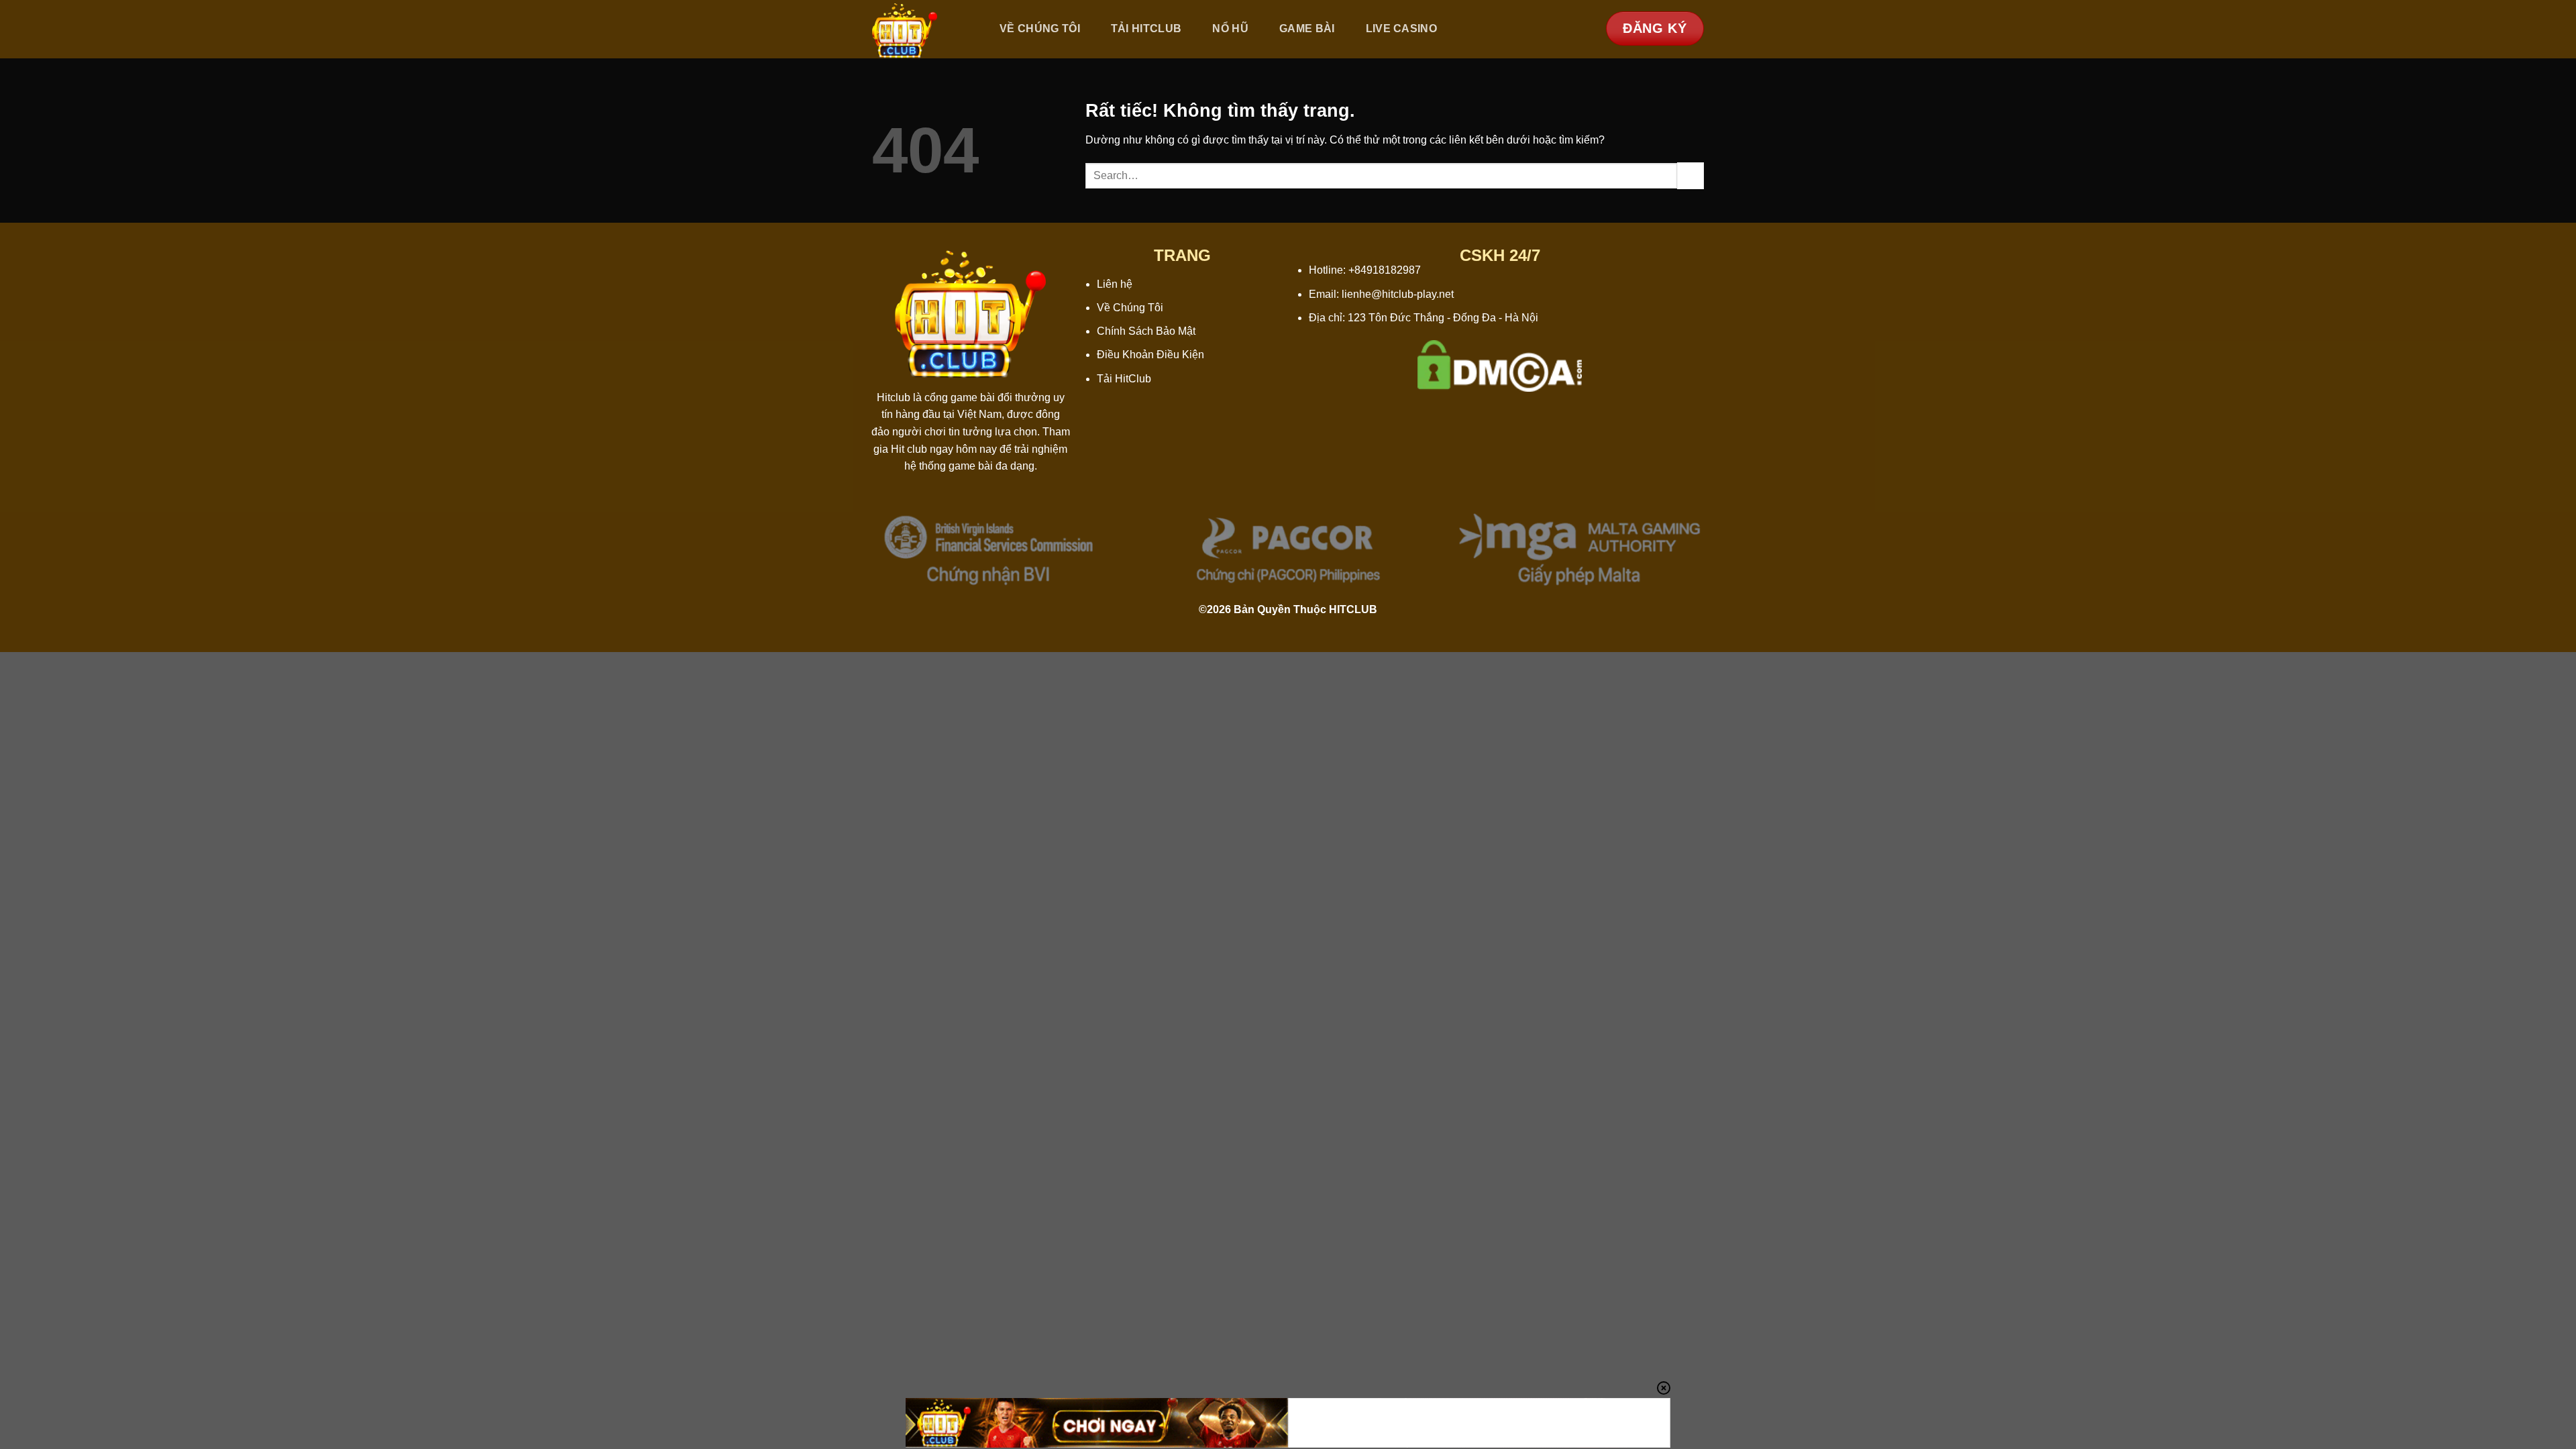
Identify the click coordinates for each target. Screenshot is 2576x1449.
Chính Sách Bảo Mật (1146, 331)
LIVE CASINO (1402, 29)
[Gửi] (1690, 175)
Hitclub (894, 397)
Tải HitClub (1124, 379)
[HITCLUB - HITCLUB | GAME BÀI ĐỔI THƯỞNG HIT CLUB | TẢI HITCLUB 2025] (921, 29)
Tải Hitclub (1146, 29)
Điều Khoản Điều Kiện (1150, 355)
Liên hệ (1115, 284)
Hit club (909, 449)
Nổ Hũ (1230, 29)
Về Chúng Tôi (1040, 29)
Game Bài (1307, 29)
